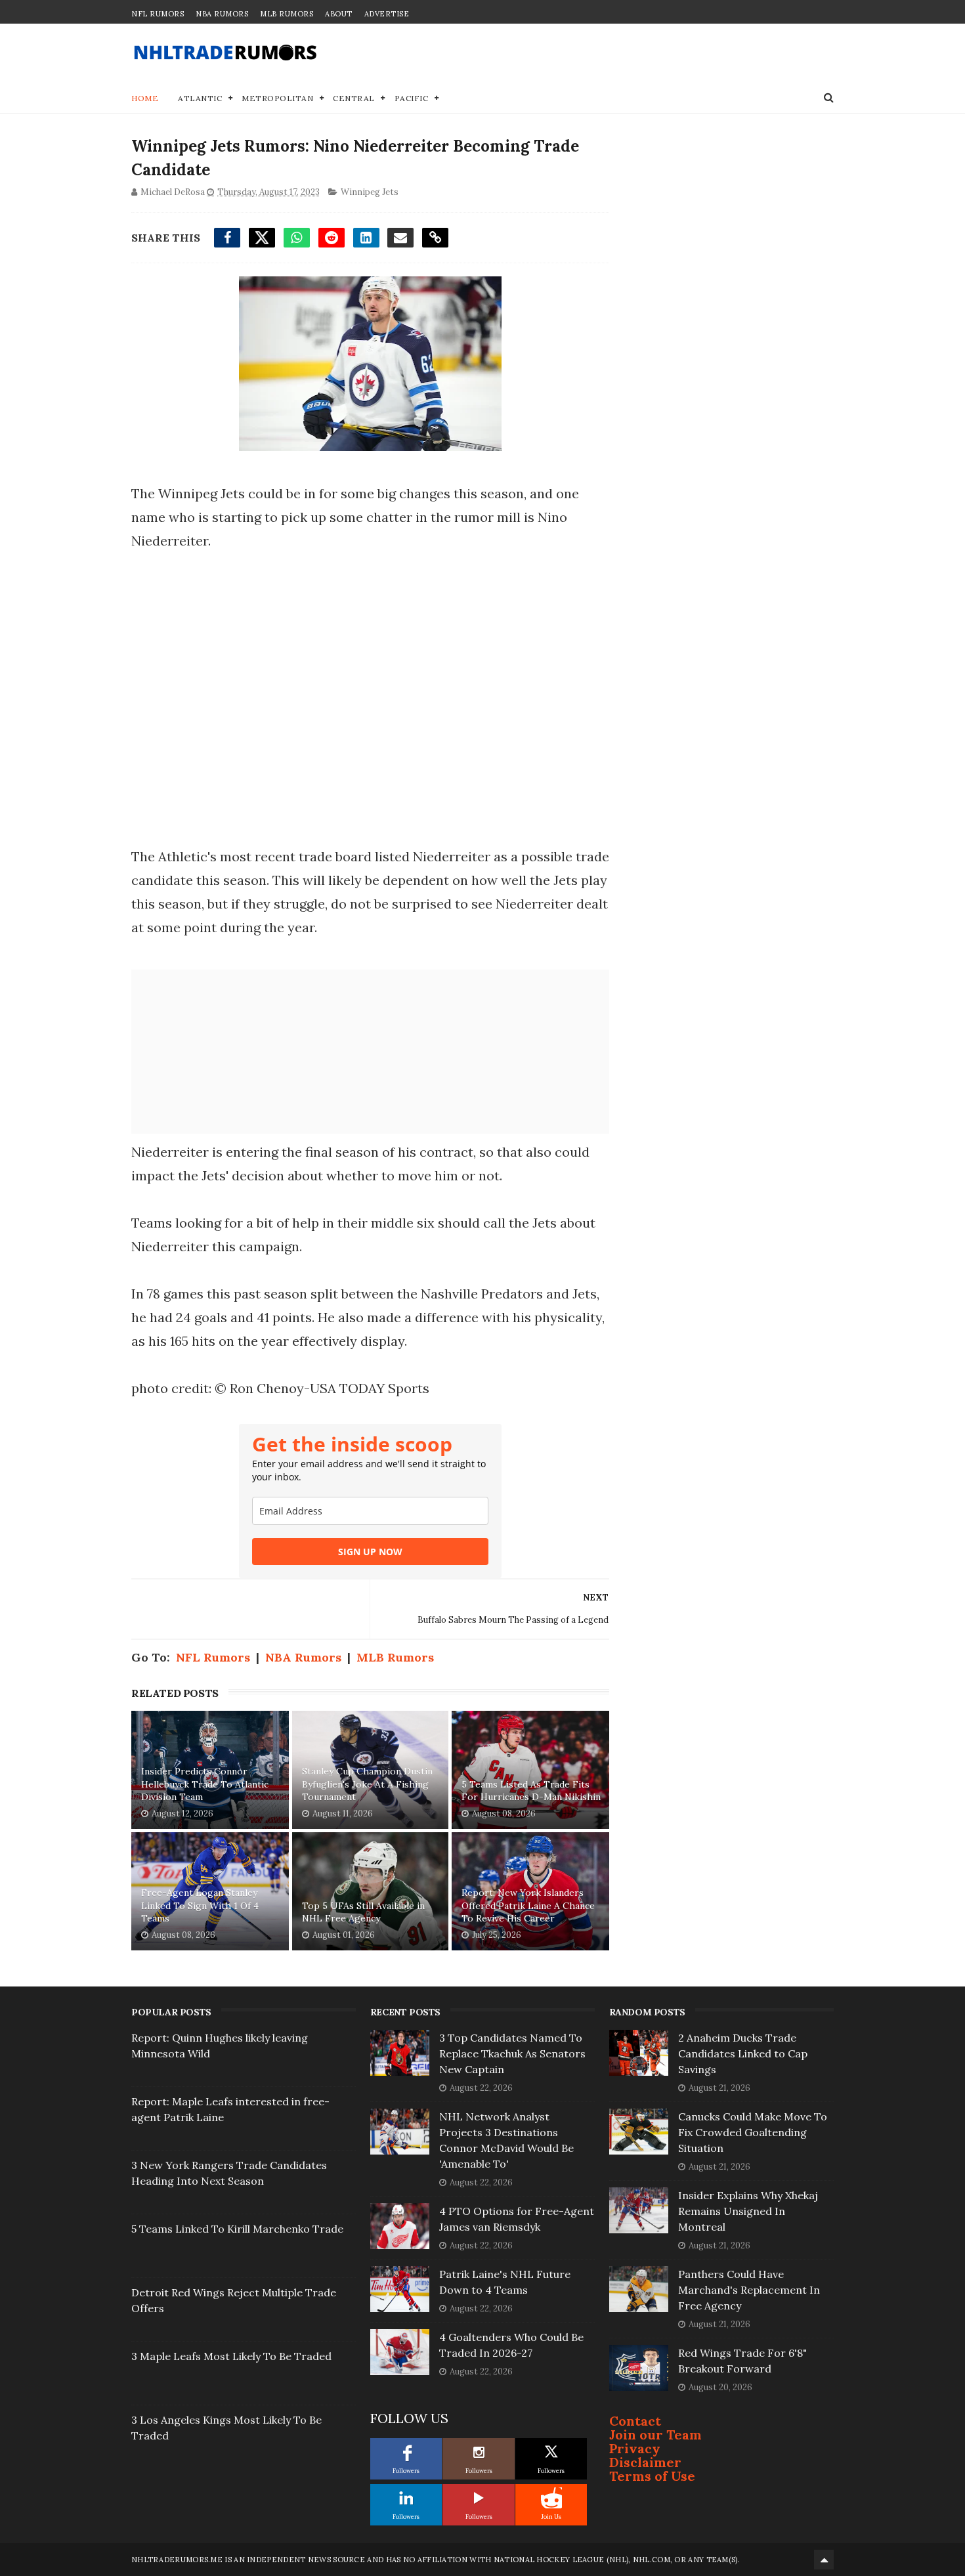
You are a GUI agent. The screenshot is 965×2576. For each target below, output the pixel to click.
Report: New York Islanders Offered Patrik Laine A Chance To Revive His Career (528, 1905)
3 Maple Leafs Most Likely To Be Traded (231, 2356)
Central (354, 98)
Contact (635, 2421)
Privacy (635, 2448)
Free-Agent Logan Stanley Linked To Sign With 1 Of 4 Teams (200, 1905)
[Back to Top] (824, 2560)
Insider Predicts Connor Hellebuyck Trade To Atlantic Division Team (205, 1784)
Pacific (412, 98)
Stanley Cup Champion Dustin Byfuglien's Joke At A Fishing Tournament (367, 1784)
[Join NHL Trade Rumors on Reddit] (551, 2498)
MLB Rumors (287, 14)
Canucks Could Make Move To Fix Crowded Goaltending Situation (753, 2132)
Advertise (387, 14)
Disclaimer (645, 2462)
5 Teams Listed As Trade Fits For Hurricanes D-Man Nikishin (531, 1791)
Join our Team (655, 2435)
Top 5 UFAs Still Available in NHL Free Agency (363, 1912)
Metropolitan (277, 98)
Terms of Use (652, 2476)
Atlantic (200, 98)
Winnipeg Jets (370, 192)
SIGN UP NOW (370, 1552)
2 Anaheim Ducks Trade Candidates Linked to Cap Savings (743, 2053)
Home (145, 98)
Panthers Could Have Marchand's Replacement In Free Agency (749, 2290)
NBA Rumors (222, 14)
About (339, 14)
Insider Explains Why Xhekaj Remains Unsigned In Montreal (748, 2211)
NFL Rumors (158, 14)
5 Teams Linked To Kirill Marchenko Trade (237, 2229)
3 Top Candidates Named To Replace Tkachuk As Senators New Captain (512, 2053)
